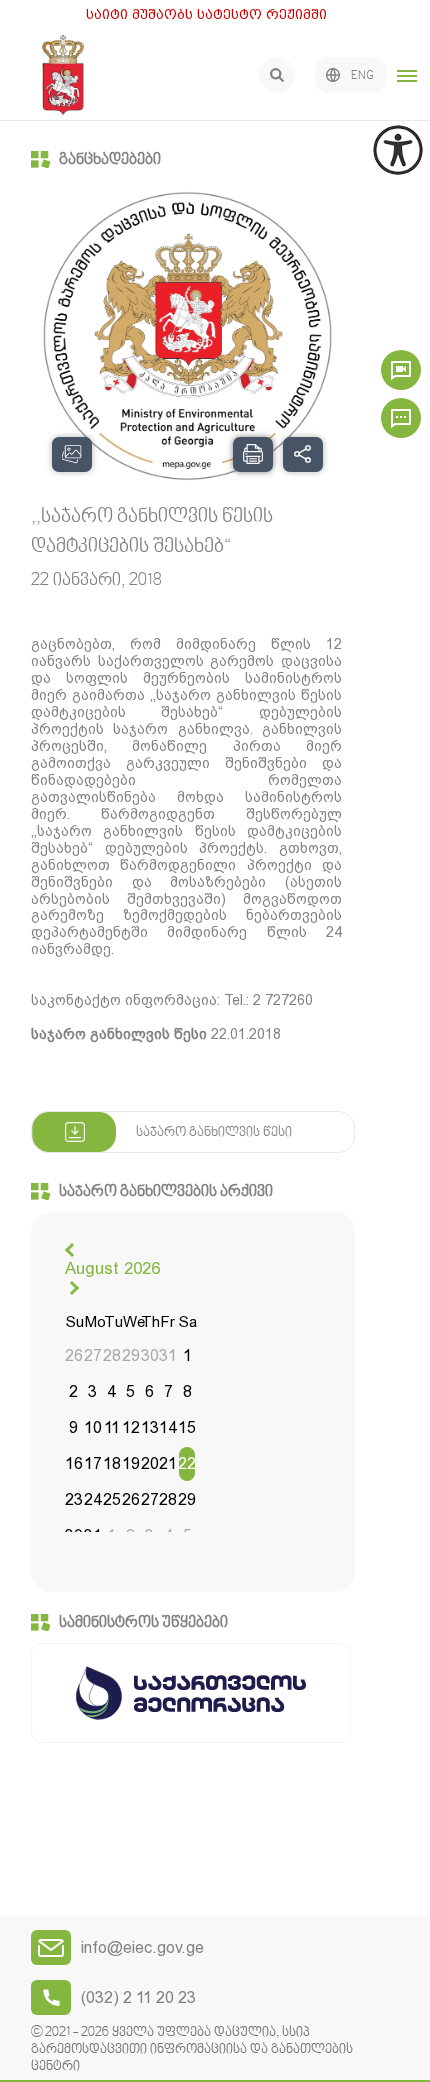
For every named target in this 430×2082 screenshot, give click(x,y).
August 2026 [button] (112, 1268)
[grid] (130, 1430)
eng (362, 76)
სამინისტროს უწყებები (143, 1623)
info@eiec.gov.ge (142, 1947)
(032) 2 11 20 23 (138, 1997)
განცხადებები (110, 160)
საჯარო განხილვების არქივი (166, 1192)
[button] (72, 1250)
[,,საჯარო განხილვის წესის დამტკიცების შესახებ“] (187, 336)
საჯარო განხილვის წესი (214, 1133)
